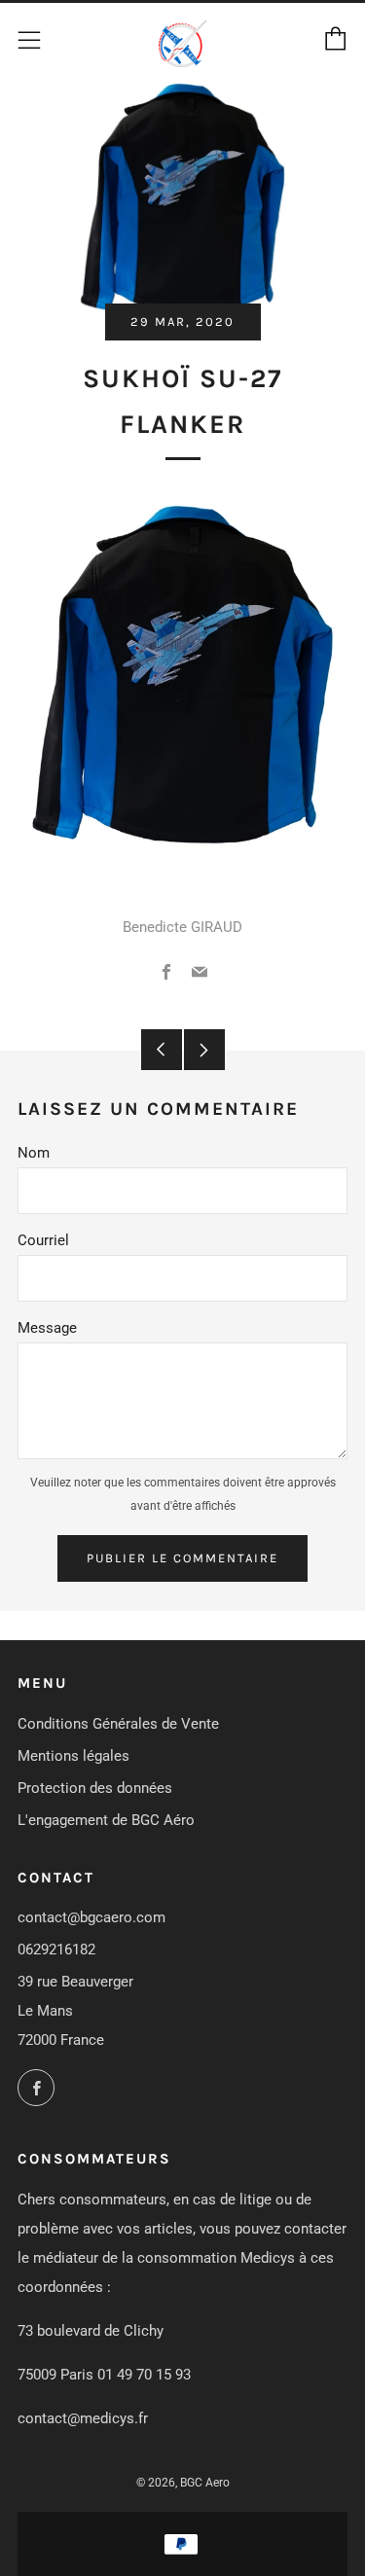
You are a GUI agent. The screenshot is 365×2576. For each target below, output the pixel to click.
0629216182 (56, 1950)
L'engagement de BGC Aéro (106, 1820)
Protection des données (95, 1788)
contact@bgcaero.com (91, 1917)
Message (47, 1328)
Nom (34, 1153)
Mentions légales (73, 1756)
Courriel (43, 1240)
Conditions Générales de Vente (118, 1724)
